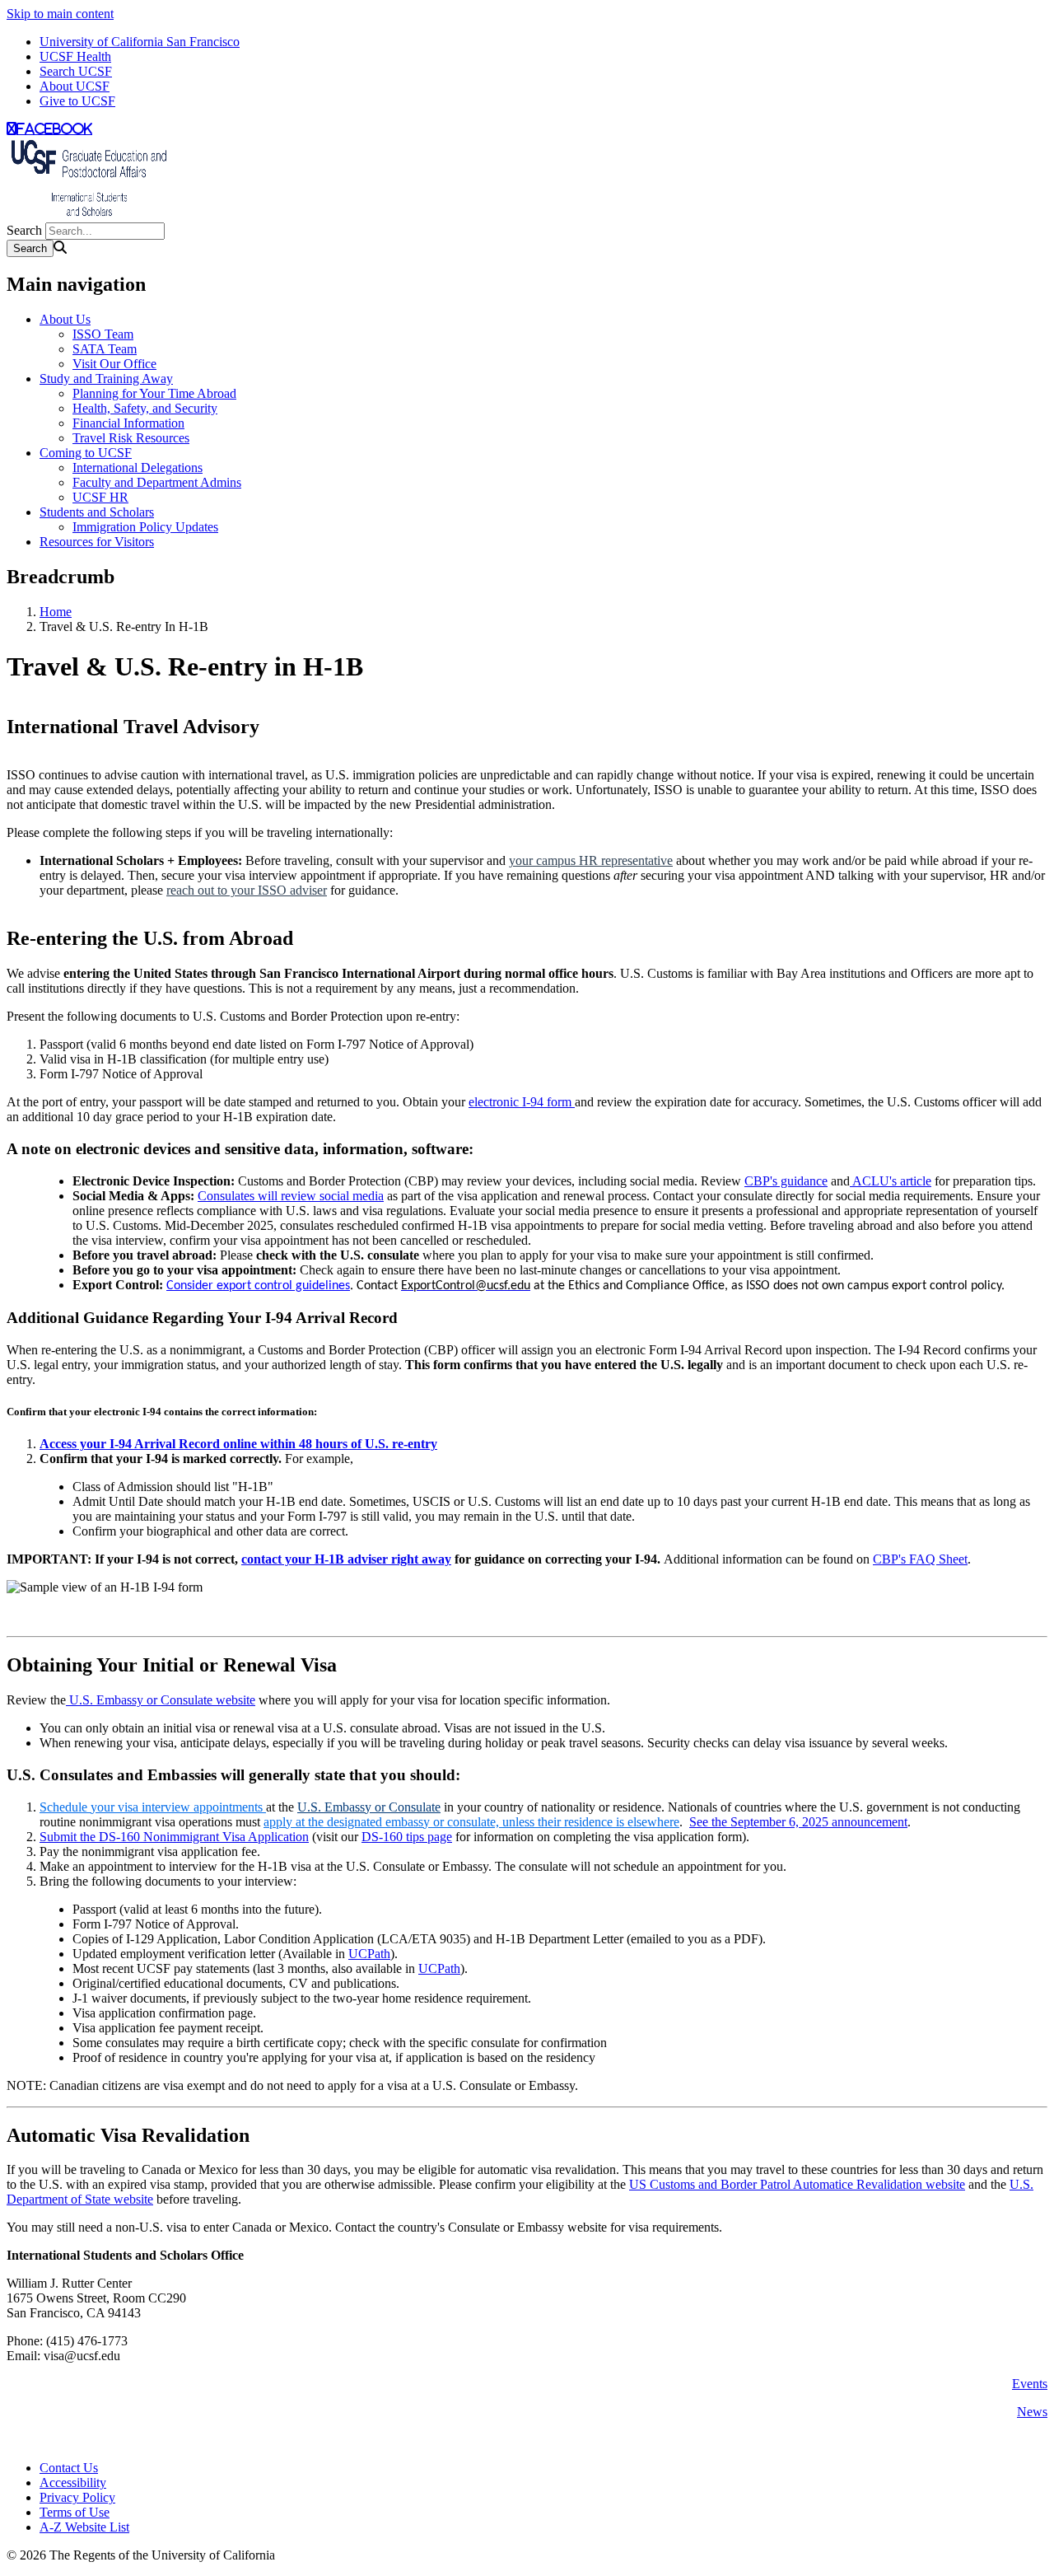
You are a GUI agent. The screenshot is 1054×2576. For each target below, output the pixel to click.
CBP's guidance (786, 1181)
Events (1030, 2384)
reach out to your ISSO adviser (247, 890)
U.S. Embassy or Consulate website (161, 1700)
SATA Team (105, 349)
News (1032, 2412)
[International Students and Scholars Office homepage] (89, 215)
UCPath (369, 1954)
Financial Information (128, 423)
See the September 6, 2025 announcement (798, 1822)
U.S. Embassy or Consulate (369, 1807)
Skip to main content (60, 14)
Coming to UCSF (86, 453)
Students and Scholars (97, 512)
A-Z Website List (84, 2527)
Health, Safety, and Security (145, 408)
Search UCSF (76, 71)
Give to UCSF (77, 101)
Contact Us (69, 2468)
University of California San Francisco (140, 42)
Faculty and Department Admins (157, 482)
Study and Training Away (106, 379)
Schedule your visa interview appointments (151, 1807)
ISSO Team (103, 334)
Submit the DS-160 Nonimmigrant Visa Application (174, 1837)
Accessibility (73, 2482)
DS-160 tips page (407, 1837)
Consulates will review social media (291, 1196)
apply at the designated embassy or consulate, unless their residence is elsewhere (471, 1822)
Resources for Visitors (97, 542)
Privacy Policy (77, 2497)
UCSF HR (100, 497)
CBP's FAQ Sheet (920, 1559)
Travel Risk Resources (131, 438)
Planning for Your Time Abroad (154, 393)
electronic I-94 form (522, 1102)
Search (24, 230)
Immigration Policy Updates (145, 527)
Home (56, 612)
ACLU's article (891, 1181)
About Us (65, 319)
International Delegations (138, 468)
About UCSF (75, 86)
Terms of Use (75, 2512)
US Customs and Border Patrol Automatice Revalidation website (797, 2184)
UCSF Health (75, 56)
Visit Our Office (114, 364)
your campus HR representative (591, 860)
